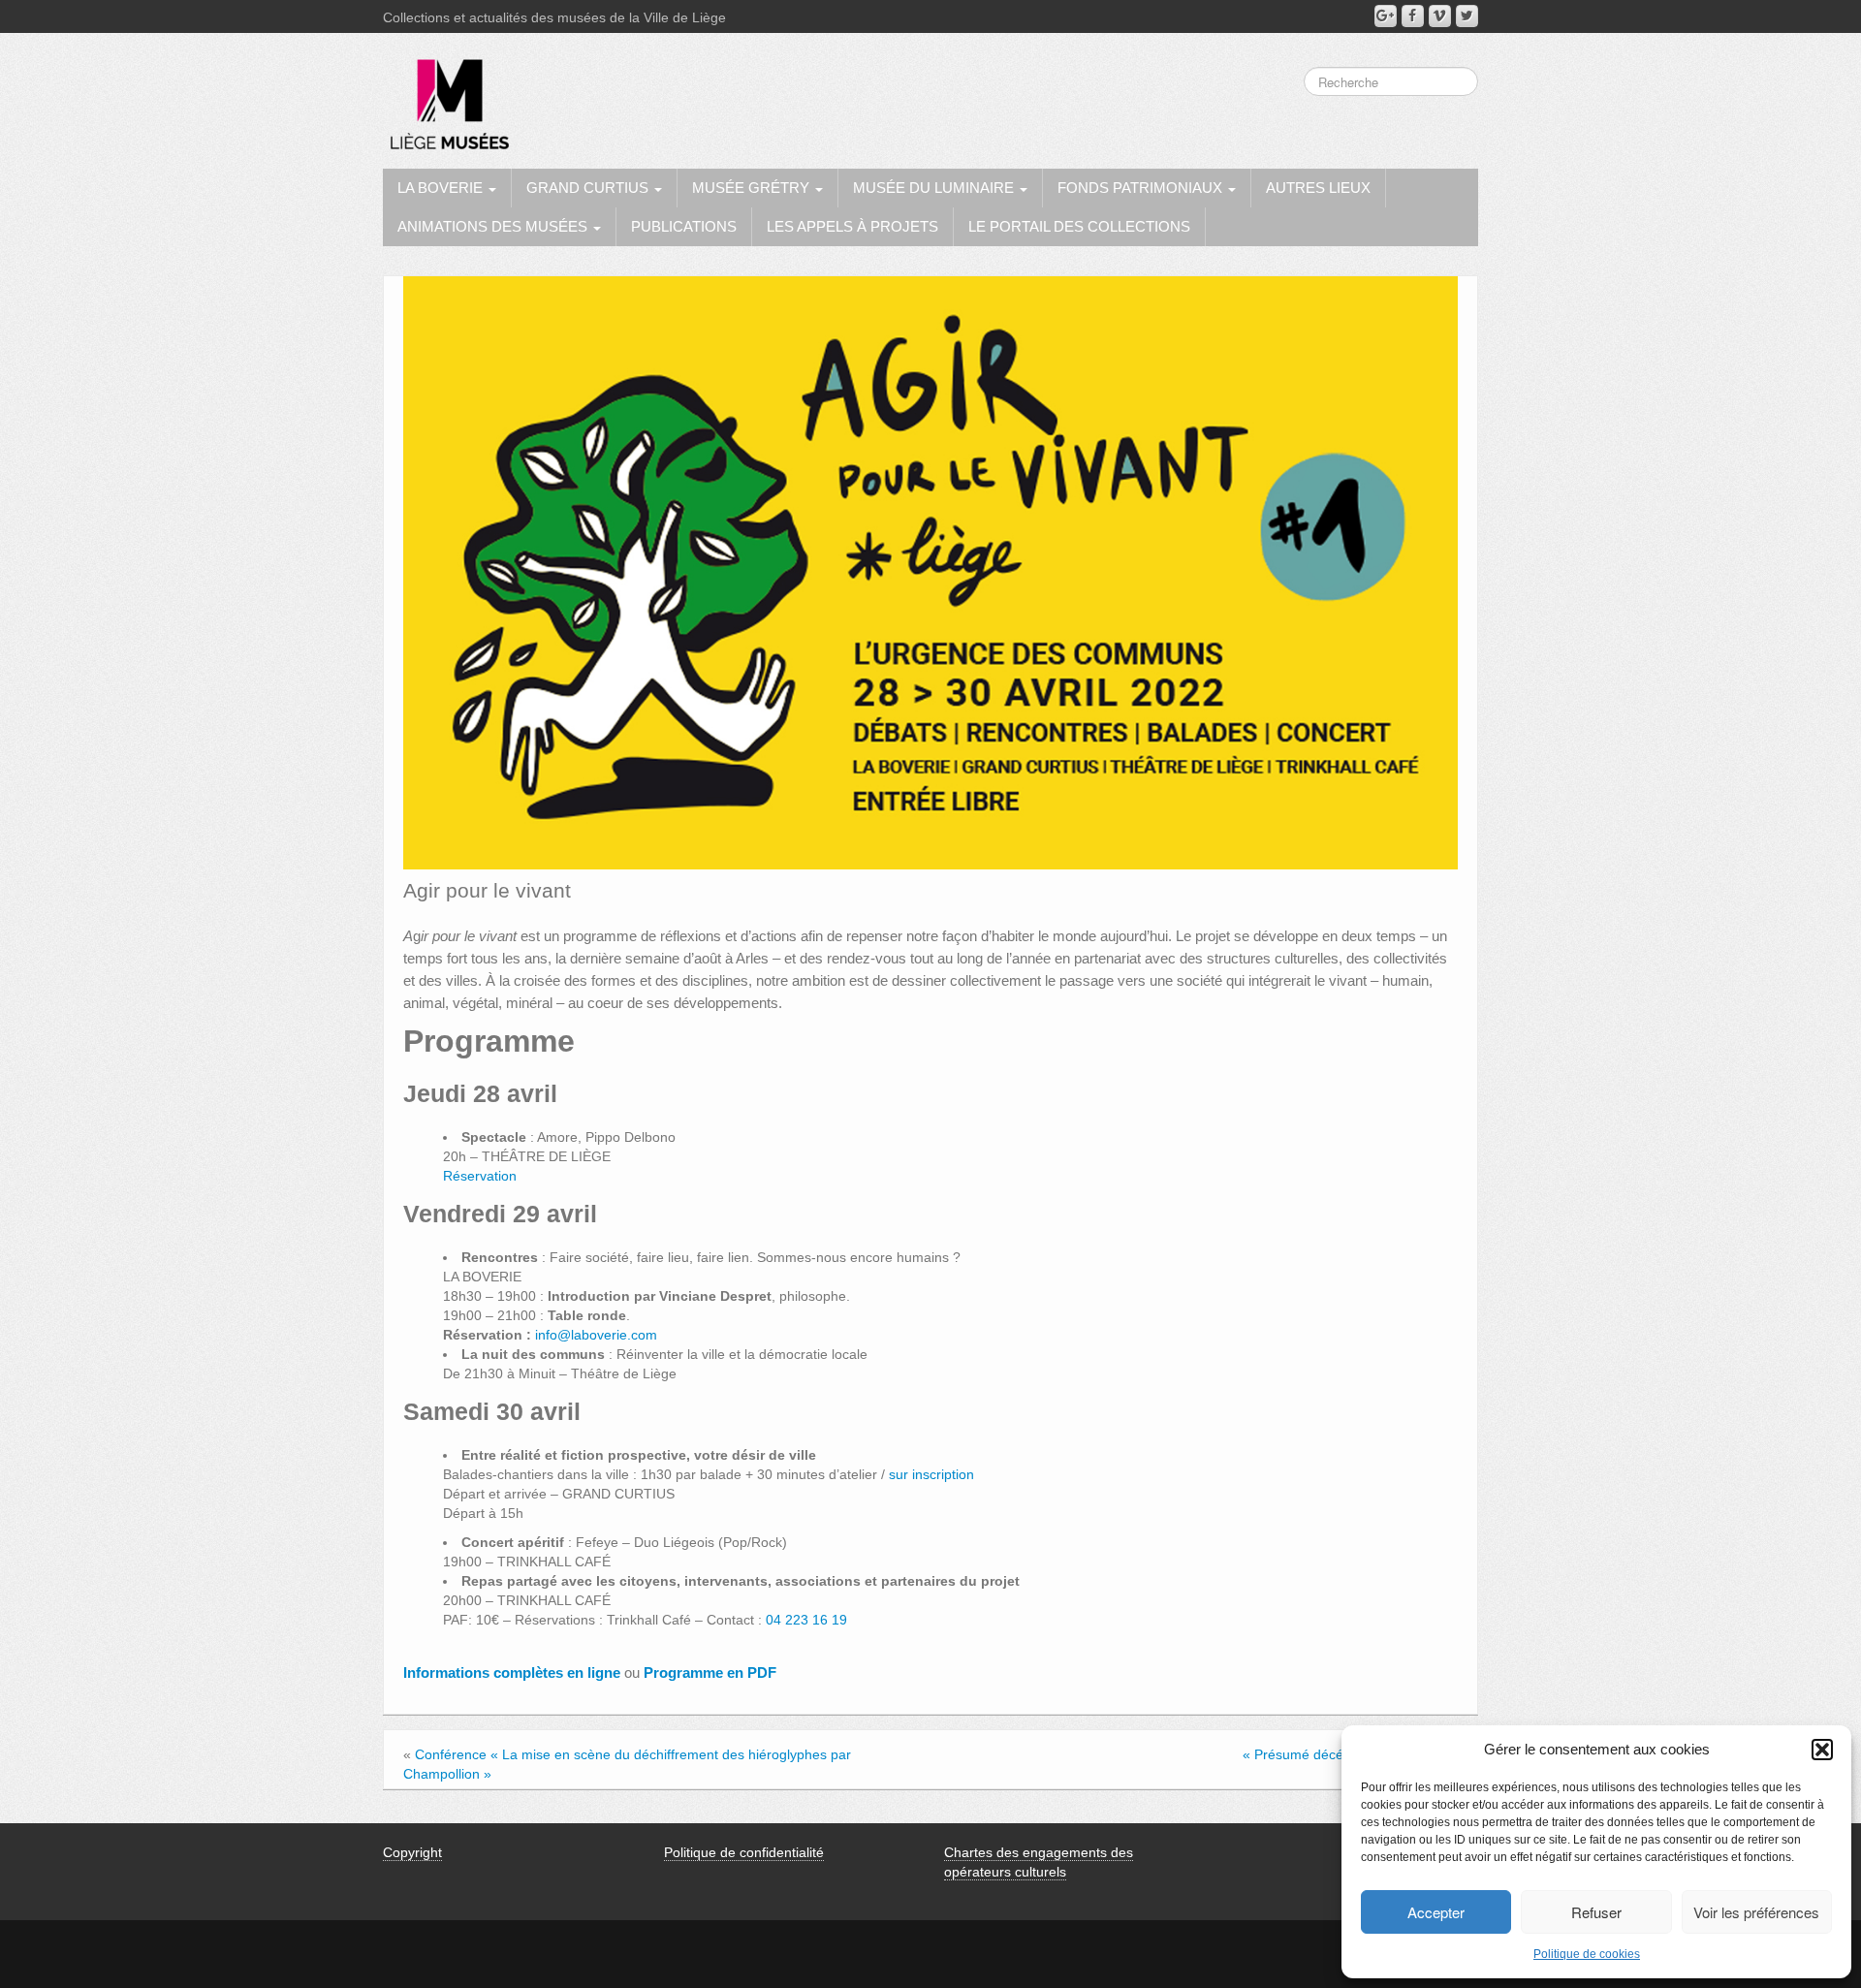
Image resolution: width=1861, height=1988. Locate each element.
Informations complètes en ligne (514, 1672)
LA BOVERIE (442, 188)
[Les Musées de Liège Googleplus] (1386, 16)
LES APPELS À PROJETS (852, 226)
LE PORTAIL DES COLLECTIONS (1079, 226)
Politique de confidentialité (744, 1852)
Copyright (412, 1852)
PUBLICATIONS (684, 226)
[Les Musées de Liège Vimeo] (1440, 16)
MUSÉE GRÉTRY (753, 188)
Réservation (480, 1176)
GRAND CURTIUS (589, 188)
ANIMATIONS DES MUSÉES (494, 226)
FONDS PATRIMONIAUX (1142, 188)
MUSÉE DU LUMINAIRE (935, 188)
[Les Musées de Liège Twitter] (1467, 16)
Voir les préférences (1756, 1912)
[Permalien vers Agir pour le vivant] (930, 572)
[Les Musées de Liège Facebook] (1413, 16)
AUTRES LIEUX (1318, 188)
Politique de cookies (1587, 1954)
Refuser (1596, 1912)
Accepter (1436, 1912)
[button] (1822, 1750)
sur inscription (931, 1474)
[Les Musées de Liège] (446, 97)
